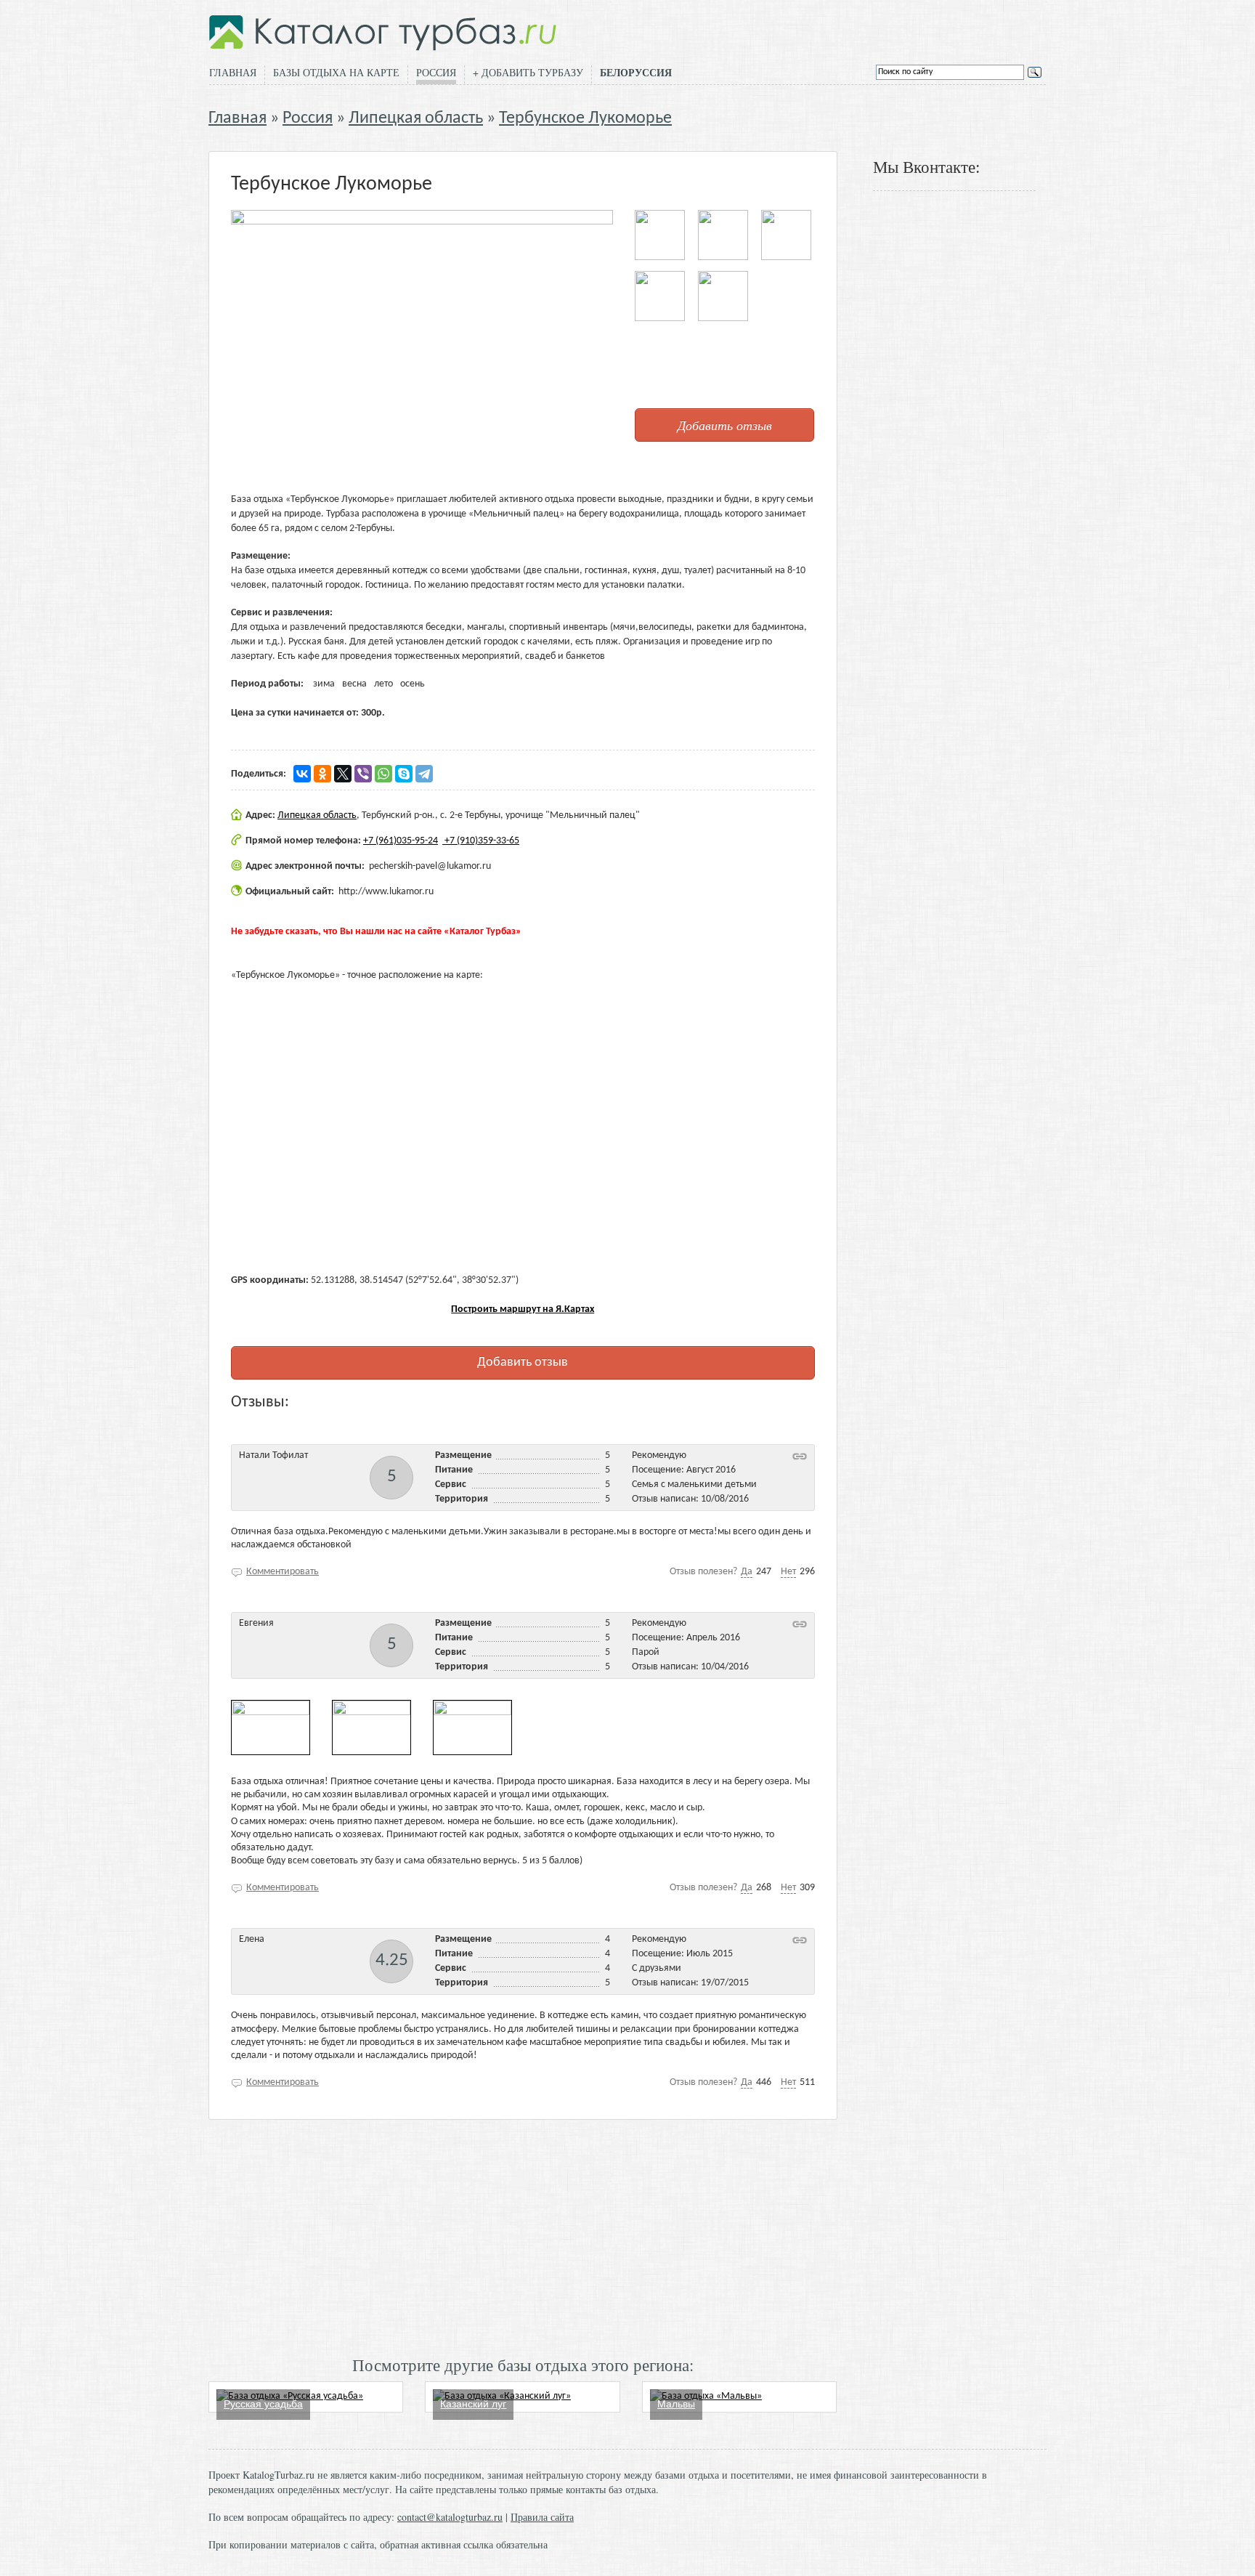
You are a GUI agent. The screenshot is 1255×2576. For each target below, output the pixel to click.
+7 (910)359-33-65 (481, 841)
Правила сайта (542, 2517)
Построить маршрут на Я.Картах (523, 1309)
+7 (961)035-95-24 (401, 841)
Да (747, 1572)
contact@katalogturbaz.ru (450, 2517)
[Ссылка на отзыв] (800, 1456)
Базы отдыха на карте (336, 72)
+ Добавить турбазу (528, 72)
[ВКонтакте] (302, 774)
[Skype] (404, 774)
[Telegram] (424, 774)
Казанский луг (473, 2404)
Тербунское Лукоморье (585, 118)
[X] (343, 774)
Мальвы (676, 2404)
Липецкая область (416, 118)
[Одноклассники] (322, 774)
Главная (233, 72)
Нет (788, 1572)
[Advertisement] (523, 2236)
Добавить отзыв (725, 425)
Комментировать (283, 1572)
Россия (436, 72)
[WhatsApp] (383, 774)
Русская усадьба (263, 2404)
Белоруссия (636, 73)
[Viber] (363, 774)
